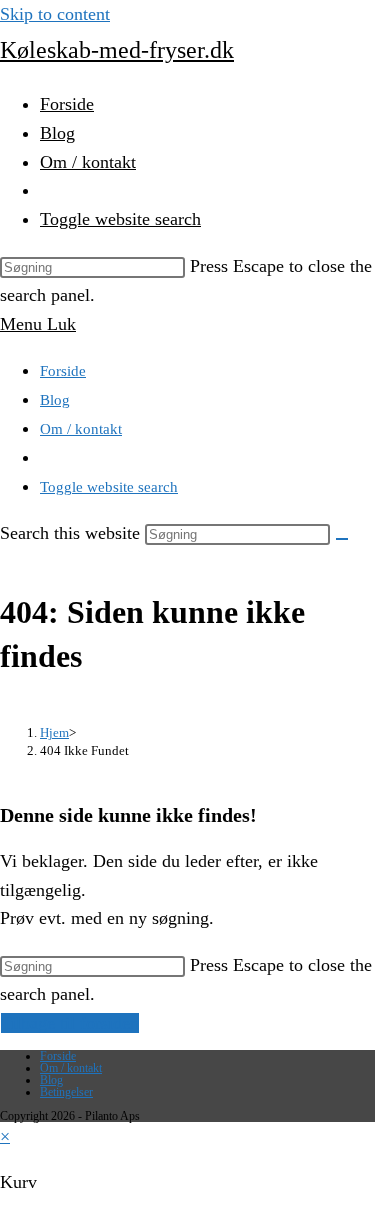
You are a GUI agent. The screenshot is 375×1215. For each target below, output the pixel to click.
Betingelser (66, 1092)
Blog (55, 400)
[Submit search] (342, 539)
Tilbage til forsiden (70, 1023)
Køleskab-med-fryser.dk (117, 50)
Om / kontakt (81, 429)
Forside (63, 371)
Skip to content (55, 14)
